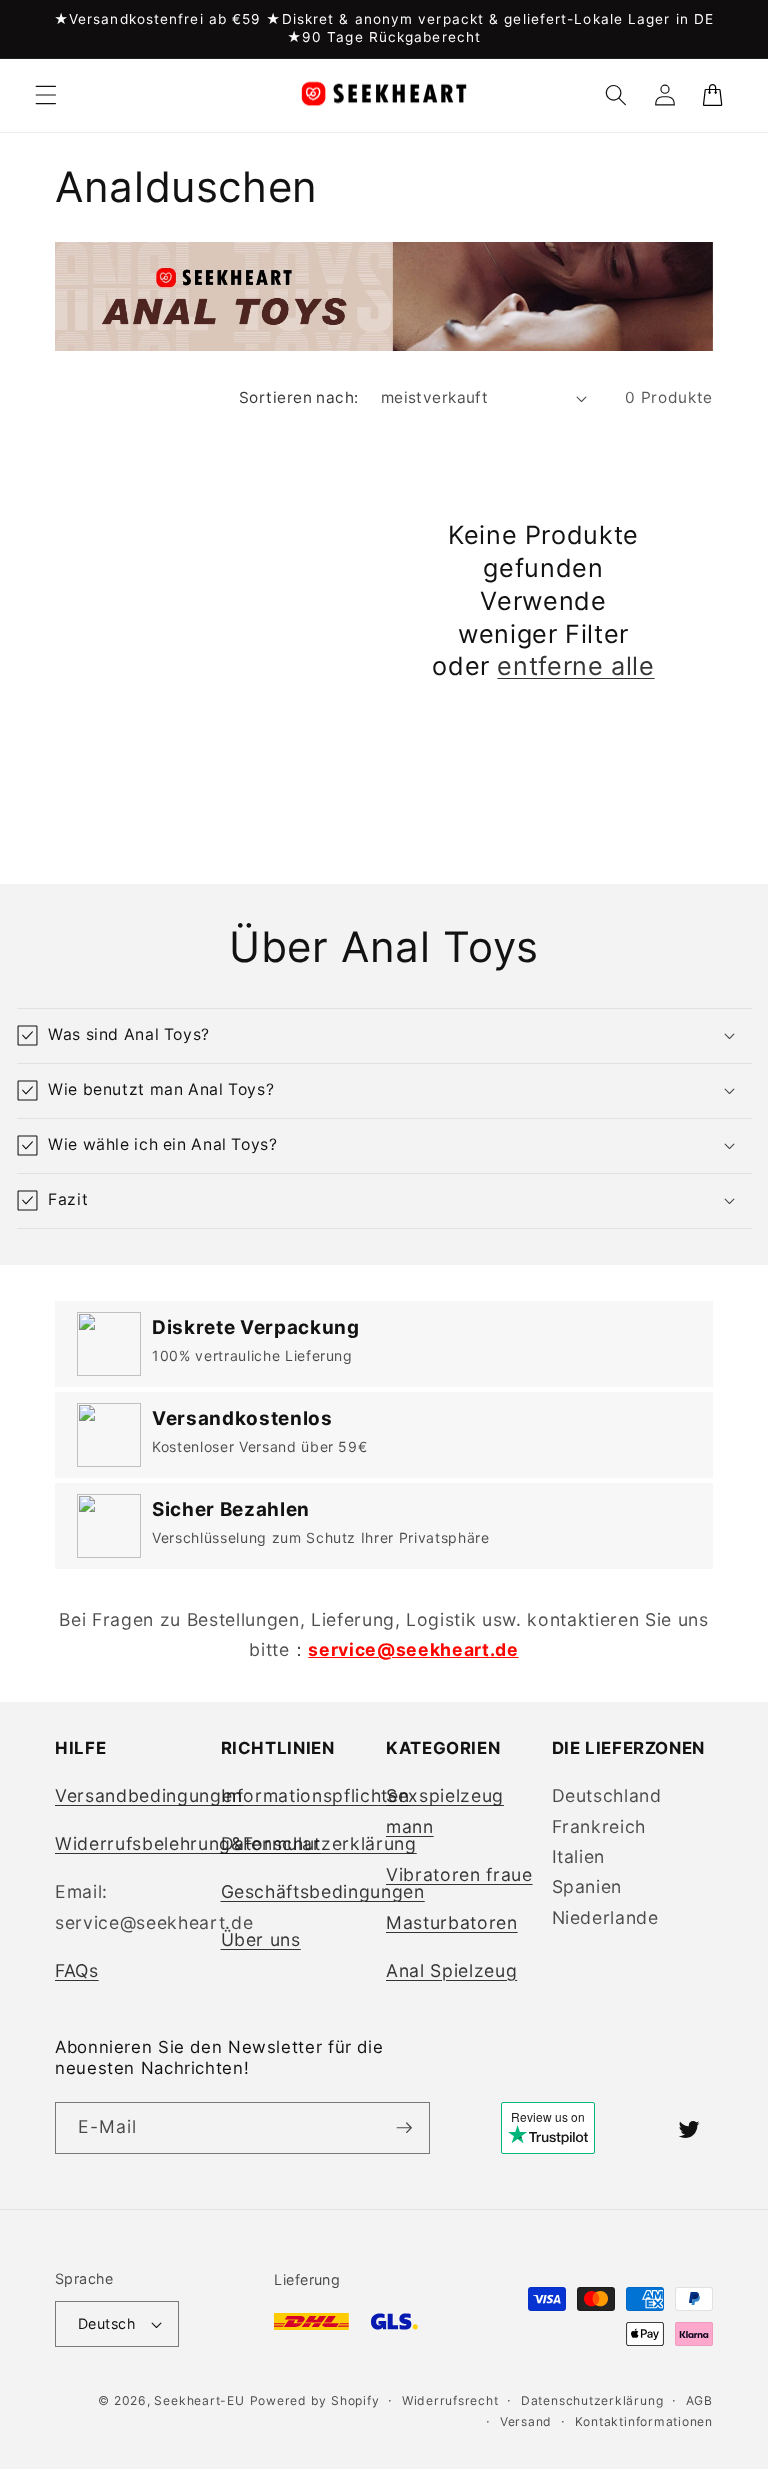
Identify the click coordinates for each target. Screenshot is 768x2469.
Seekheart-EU (199, 2400)
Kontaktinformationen (644, 2421)
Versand (526, 2421)
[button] (46, 95)
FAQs (77, 1970)
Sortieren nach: (299, 397)
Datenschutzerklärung (319, 1843)
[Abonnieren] (404, 2128)
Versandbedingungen (149, 1795)
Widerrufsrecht (450, 2400)
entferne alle (575, 666)
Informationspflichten (315, 1795)
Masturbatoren (452, 1922)
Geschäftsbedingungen (323, 1891)
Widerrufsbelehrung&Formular (188, 1843)
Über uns (261, 1939)
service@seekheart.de (413, 1649)
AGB (699, 2400)
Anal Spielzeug (451, 1970)
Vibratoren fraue (459, 1874)
